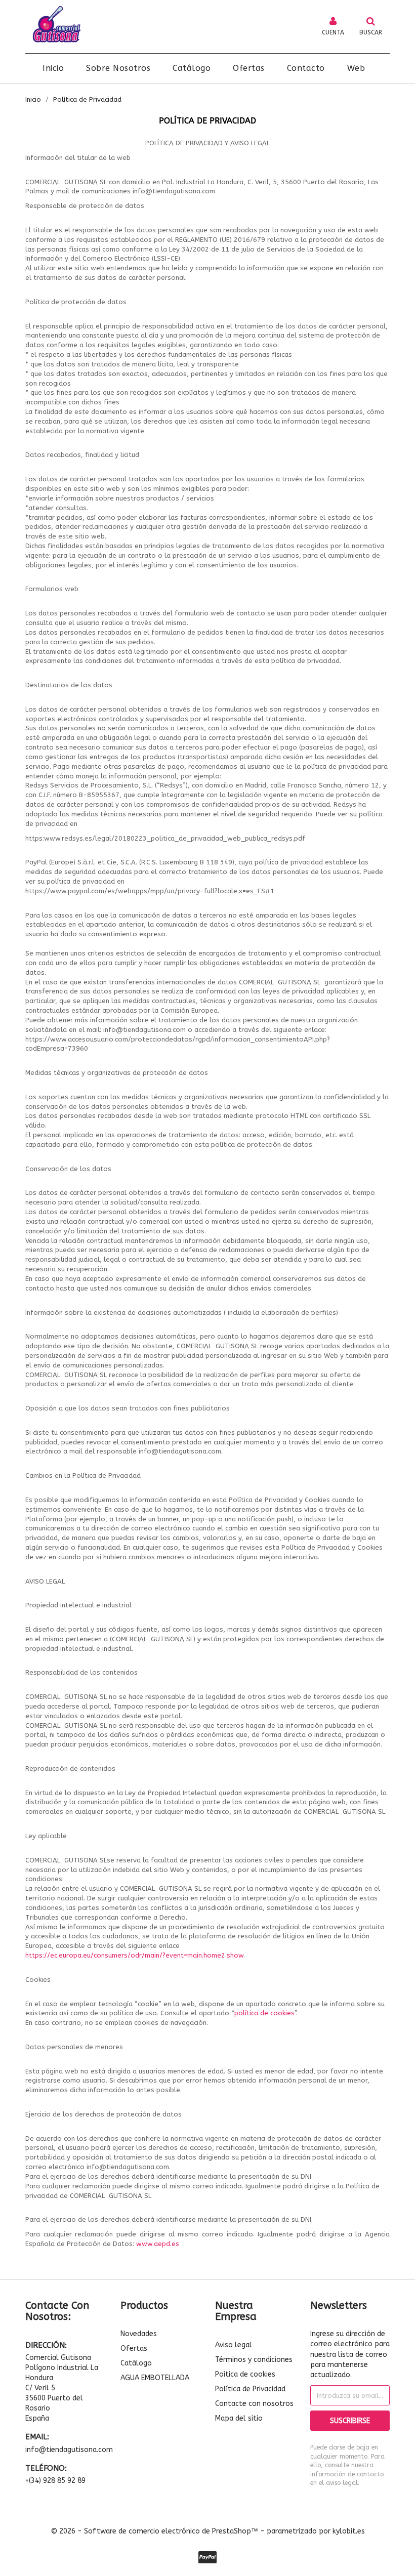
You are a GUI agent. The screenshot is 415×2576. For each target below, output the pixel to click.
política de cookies (264, 2013)
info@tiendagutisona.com (65, 2450)
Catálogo (136, 2363)
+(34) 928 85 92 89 (55, 2481)
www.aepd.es (158, 2244)
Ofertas (134, 2349)
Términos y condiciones (254, 2360)
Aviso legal (234, 2345)
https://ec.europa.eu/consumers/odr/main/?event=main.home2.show (134, 1955)
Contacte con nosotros (254, 2404)
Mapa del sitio (239, 2418)
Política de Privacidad (250, 2389)
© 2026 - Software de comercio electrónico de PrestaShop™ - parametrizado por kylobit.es (208, 2531)
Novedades (139, 2334)
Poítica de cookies (245, 2374)
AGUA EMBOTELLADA (155, 2378)
